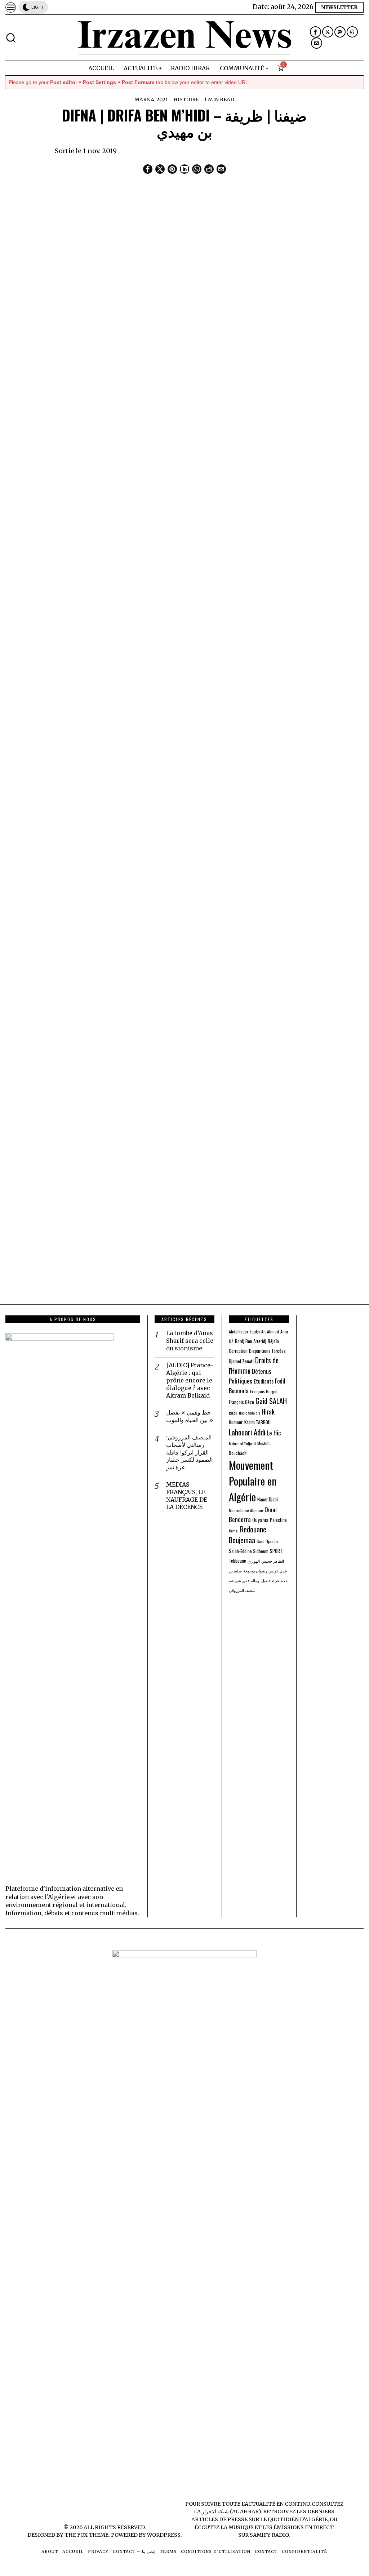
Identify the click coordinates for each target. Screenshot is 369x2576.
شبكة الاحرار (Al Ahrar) (232, 2511)
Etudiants (264, 1381)
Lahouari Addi (247, 1432)
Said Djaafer (267, 1541)
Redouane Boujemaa (248, 1535)
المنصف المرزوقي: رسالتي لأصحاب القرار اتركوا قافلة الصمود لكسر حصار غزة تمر (189, 1452)
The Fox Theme (86, 2535)
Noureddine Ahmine (246, 1510)
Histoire (186, 99)
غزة (276, 1580)
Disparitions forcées (267, 1351)
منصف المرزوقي (242, 1590)
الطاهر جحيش (273, 1561)
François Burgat (264, 1391)
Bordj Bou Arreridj (251, 1341)
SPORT (276, 1551)
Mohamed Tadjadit (242, 1443)
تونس (273, 1571)
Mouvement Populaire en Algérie (253, 1481)
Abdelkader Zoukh (244, 1331)
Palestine (278, 1520)
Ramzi (234, 1531)
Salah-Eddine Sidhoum (249, 1551)
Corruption (238, 1351)
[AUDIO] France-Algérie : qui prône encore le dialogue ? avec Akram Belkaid (190, 1380)
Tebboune (237, 1561)
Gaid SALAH (271, 1401)
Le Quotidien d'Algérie (294, 2519)
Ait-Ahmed (270, 1331)
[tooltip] (315, 32)
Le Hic (274, 1433)
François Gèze (241, 1402)
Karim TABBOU (257, 1422)
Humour (236, 1422)
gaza (233, 1412)
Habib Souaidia (250, 1413)
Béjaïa (273, 1341)
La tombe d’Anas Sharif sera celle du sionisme (190, 1341)
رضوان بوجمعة (255, 1571)
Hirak (268, 1411)
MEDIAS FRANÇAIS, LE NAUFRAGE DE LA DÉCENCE (187, 1496)
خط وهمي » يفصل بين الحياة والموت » (190, 1416)
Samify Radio (269, 2535)
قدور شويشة (239, 1580)
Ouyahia (260, 1520)
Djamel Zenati (241, 1361)
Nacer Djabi (268, 1499)
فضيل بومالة (261, 1580)
